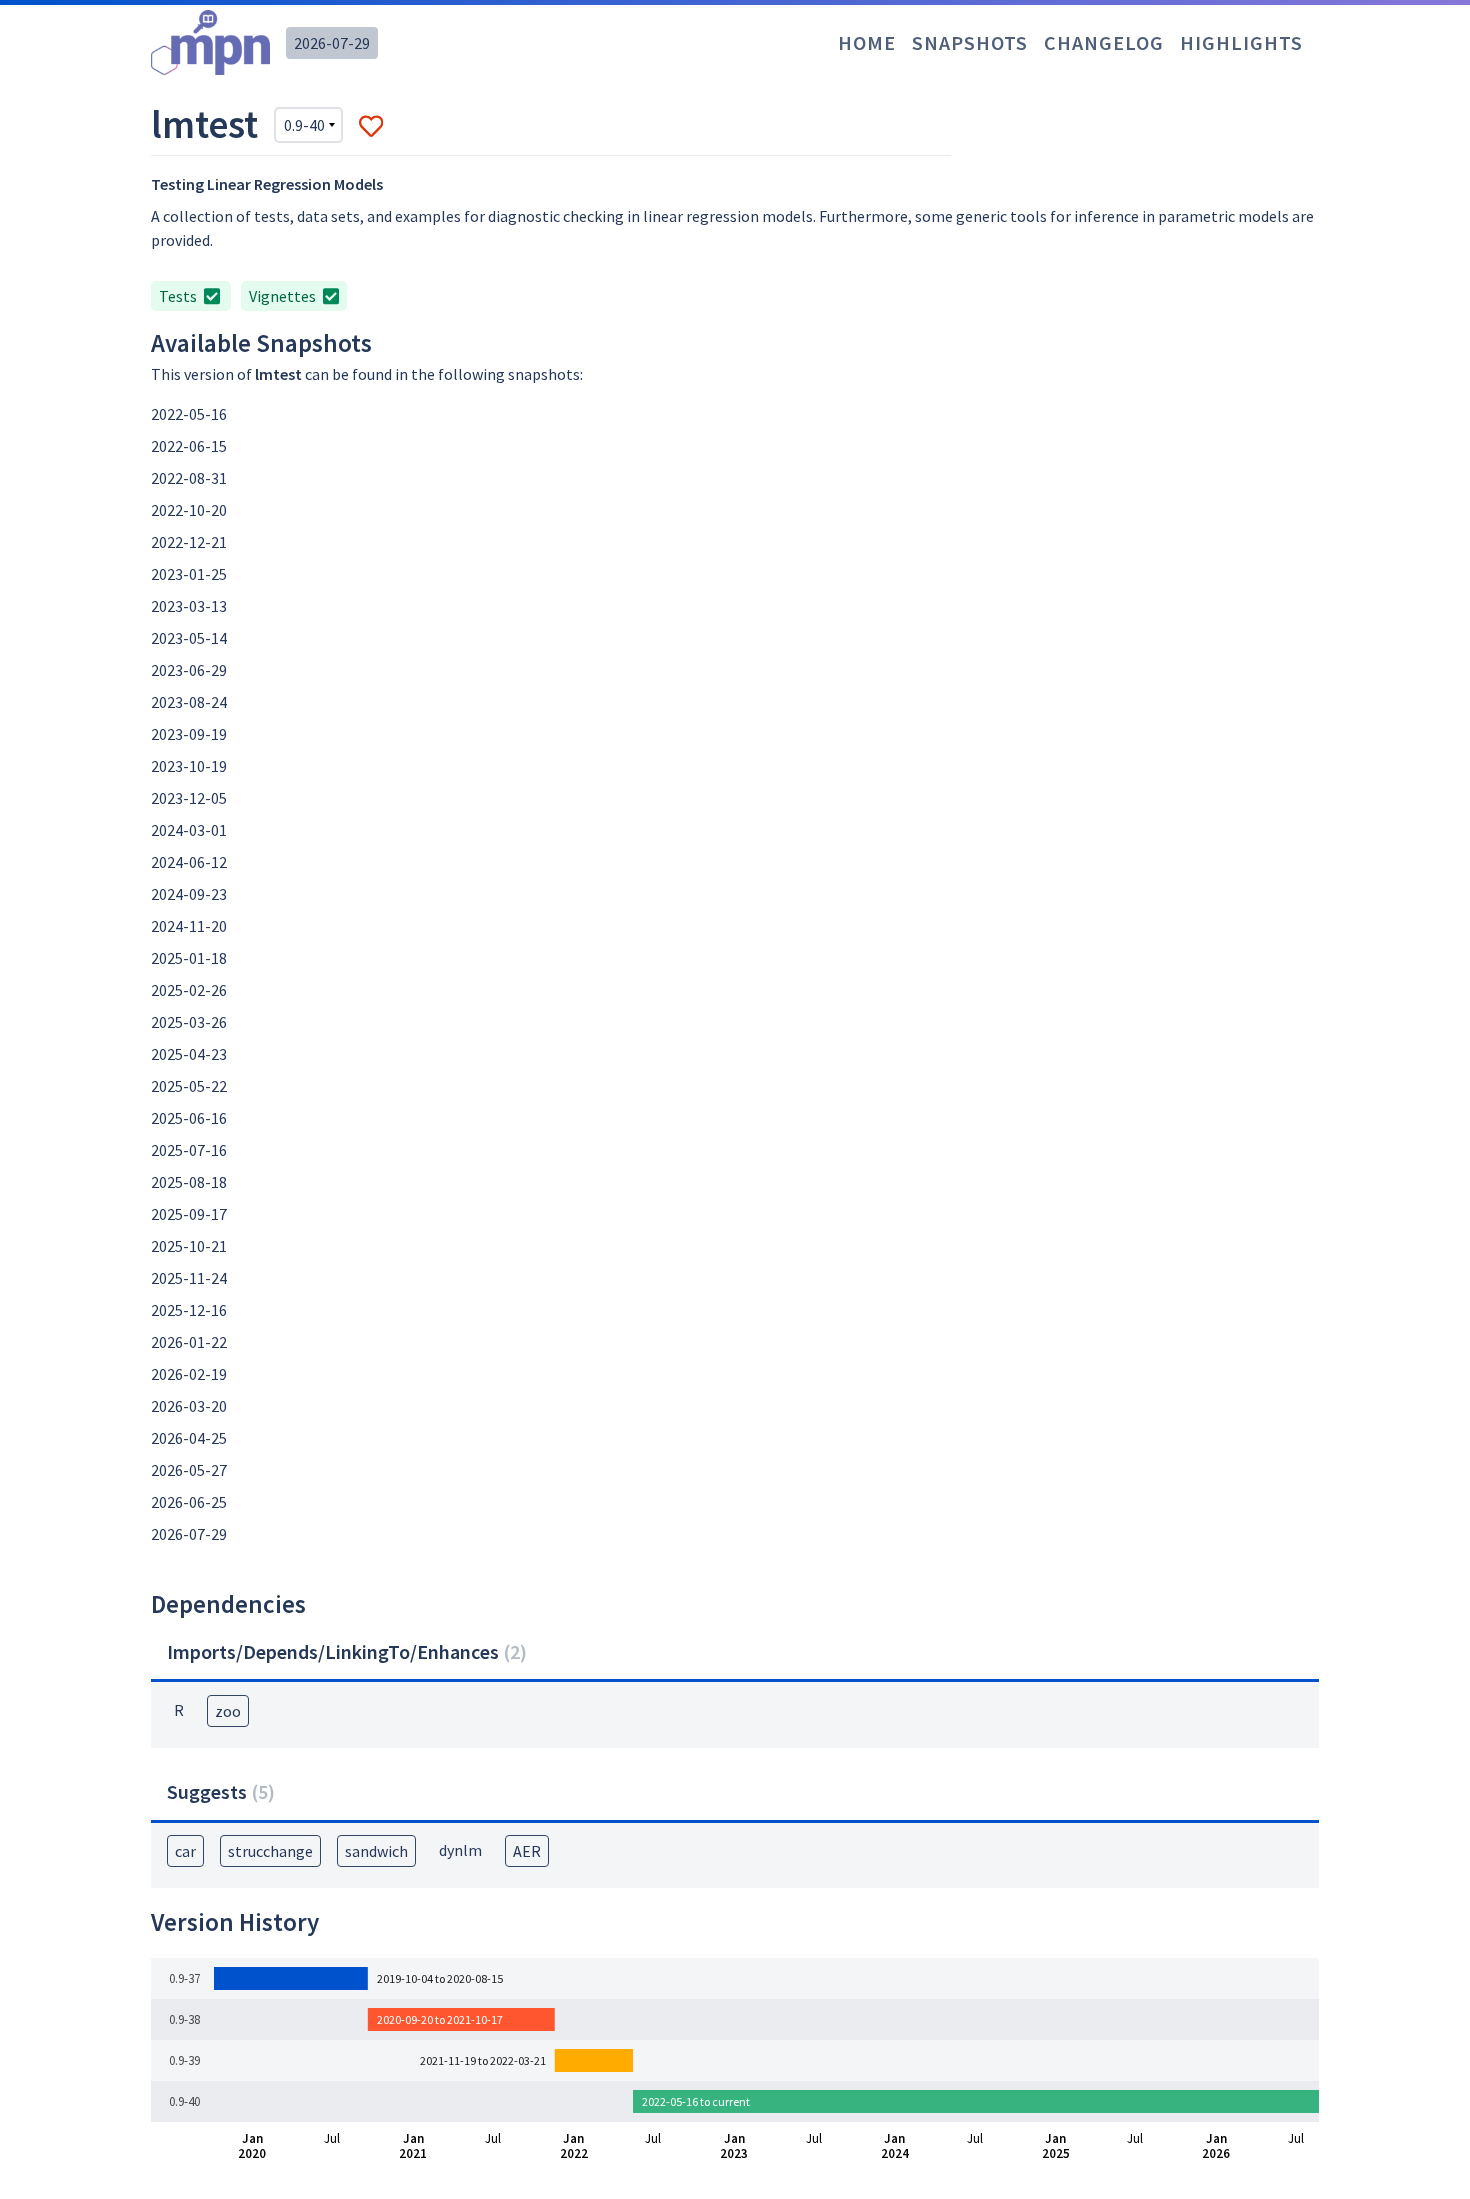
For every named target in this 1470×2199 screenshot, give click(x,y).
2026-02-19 (189, 1374)
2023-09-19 (189, 734)
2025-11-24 (189, 1278)
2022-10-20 (189, 510)
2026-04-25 (189, 1438)
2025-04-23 (189, 1054)
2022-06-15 (189, 446)
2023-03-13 (189, 606)
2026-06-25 (189, 1502)
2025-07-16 (189, 1150)
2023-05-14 (189, 638)
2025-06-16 (189, 1118)
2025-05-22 (189, 1086)
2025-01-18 (189, 958)
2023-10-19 (189, 766)
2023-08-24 (189, 702)
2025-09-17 (189, 1214)
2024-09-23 (189, 894)
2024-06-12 (189, 862)
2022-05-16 (189, 414)
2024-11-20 (189, 926)
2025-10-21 (189, 1246)
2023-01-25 (189, 574)
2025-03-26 (189, 1022)
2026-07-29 (332, 43)
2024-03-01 (189, 830)
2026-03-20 (189, 1406)
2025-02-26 (189, 990)
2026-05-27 (189, 1470)
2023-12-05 (189, 798)
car (185, 1851)
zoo (228, 1711)
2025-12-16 (189, 1310)
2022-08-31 (189, 478)
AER (527, 1851)
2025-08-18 (189, 1182)
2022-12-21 (189, 542)
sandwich (376, 1851)
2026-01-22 (189, 1342)
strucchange (270, 1851)
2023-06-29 (189, 670)
